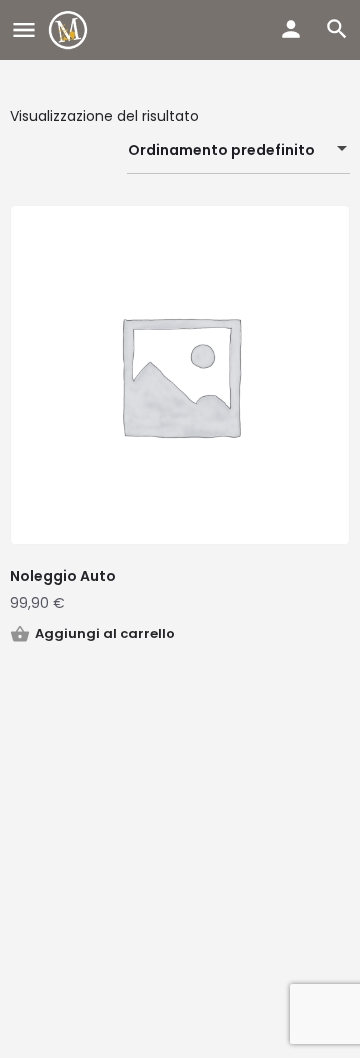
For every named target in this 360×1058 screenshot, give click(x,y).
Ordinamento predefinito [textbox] (221, 150)
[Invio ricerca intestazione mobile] (337, 29)
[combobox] (238, 150)
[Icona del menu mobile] (24, 30)
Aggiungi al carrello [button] (105, 634)
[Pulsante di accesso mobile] (291, 29)
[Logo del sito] (70, 30)
